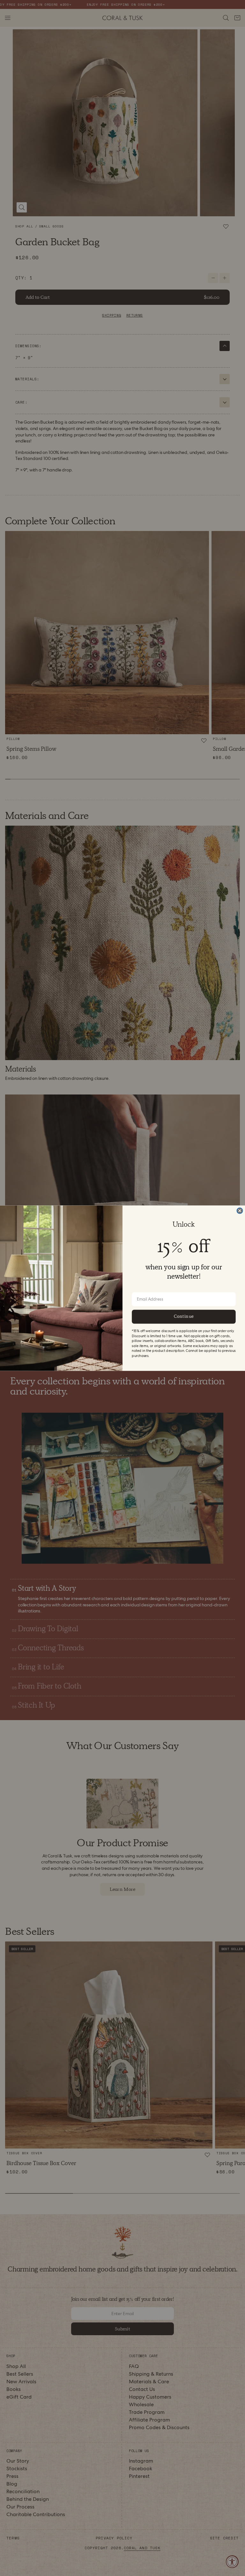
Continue (184, 1316)
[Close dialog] (240, 1210)
